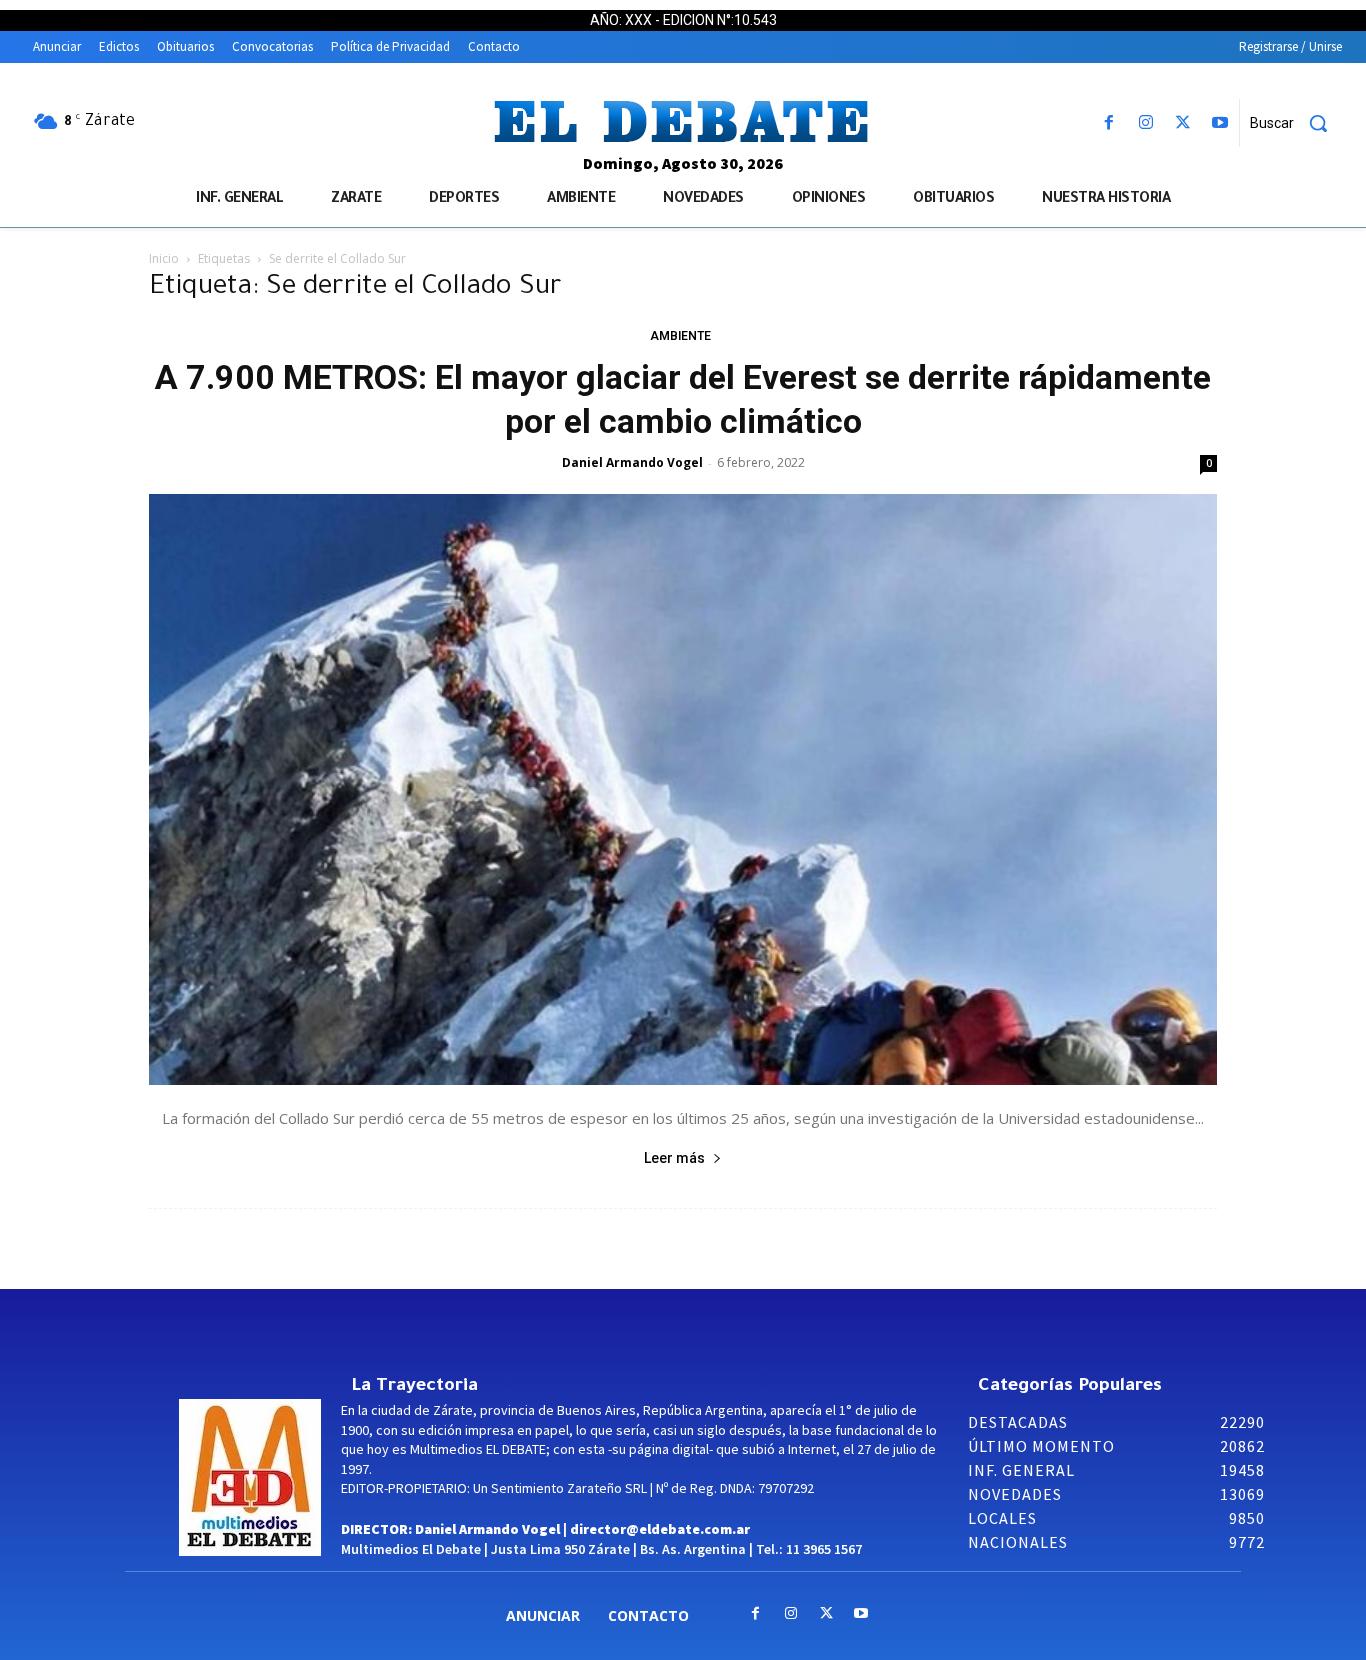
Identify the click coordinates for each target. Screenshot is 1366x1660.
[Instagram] (1145, 123)
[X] (1183, 123)
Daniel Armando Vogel (632, 462)
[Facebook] (1108, 123)
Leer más (674, 1158)
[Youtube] (1220, 123)
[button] (1296, 123)
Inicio (164, 258)
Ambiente (680, 336)
